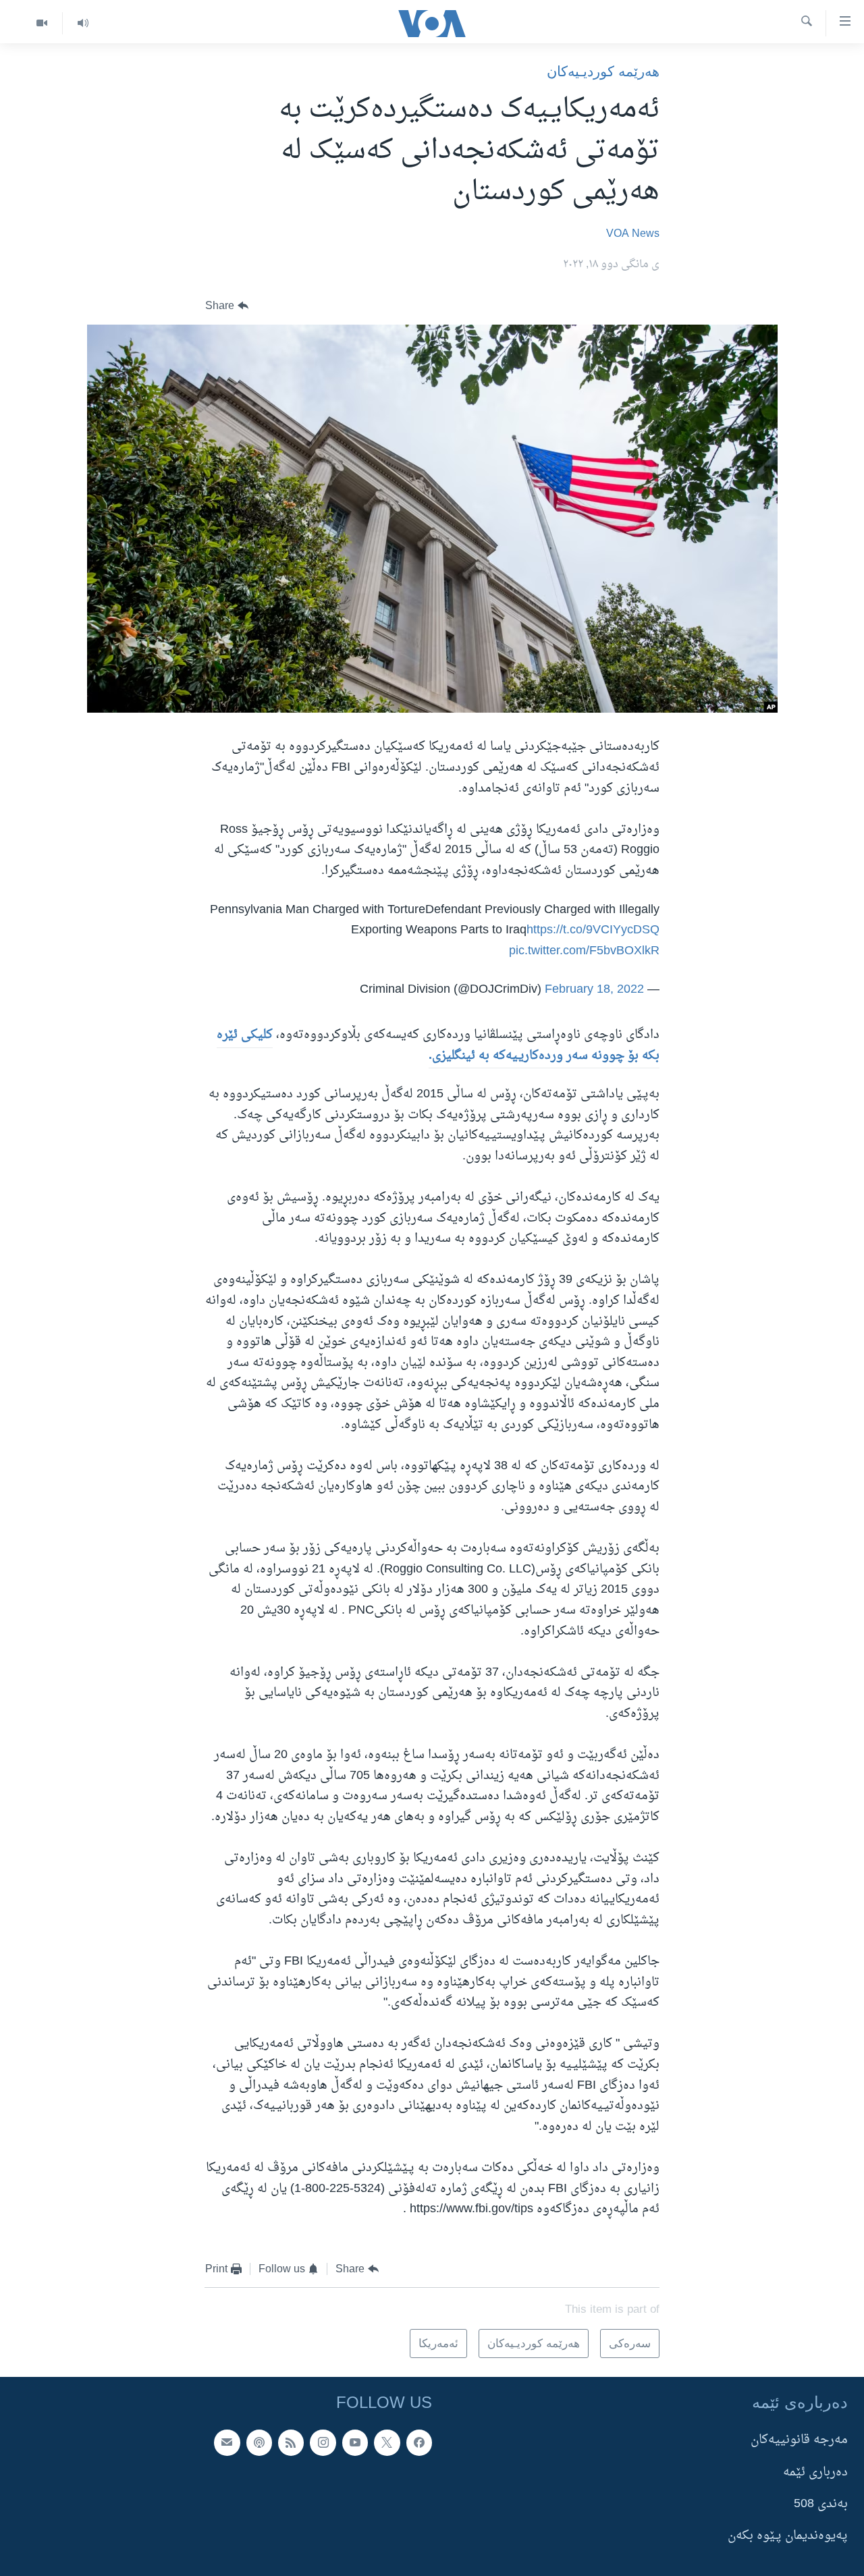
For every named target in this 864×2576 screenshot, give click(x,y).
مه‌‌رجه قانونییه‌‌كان (799, 2440)
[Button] (227, 306)
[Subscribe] (227, 2442)
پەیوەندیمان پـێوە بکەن (788, 2536)
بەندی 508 (821, 2504)
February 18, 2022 (594, 990)
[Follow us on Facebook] (419, 2442)
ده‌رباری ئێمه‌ (815, 2472)
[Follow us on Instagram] (323, 2442)
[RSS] (291, 2442)
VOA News (633, 234)
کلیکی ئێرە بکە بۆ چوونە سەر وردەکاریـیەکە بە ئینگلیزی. (438, 1045)
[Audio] (83, 23)
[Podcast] (259, 2442)
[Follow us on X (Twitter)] (387, 2442)
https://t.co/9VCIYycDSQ (593, 930)
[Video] (42, 23)
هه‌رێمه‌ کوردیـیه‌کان (603, 71)
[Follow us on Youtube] (355, 2442)
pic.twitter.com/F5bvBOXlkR (584, 951)
